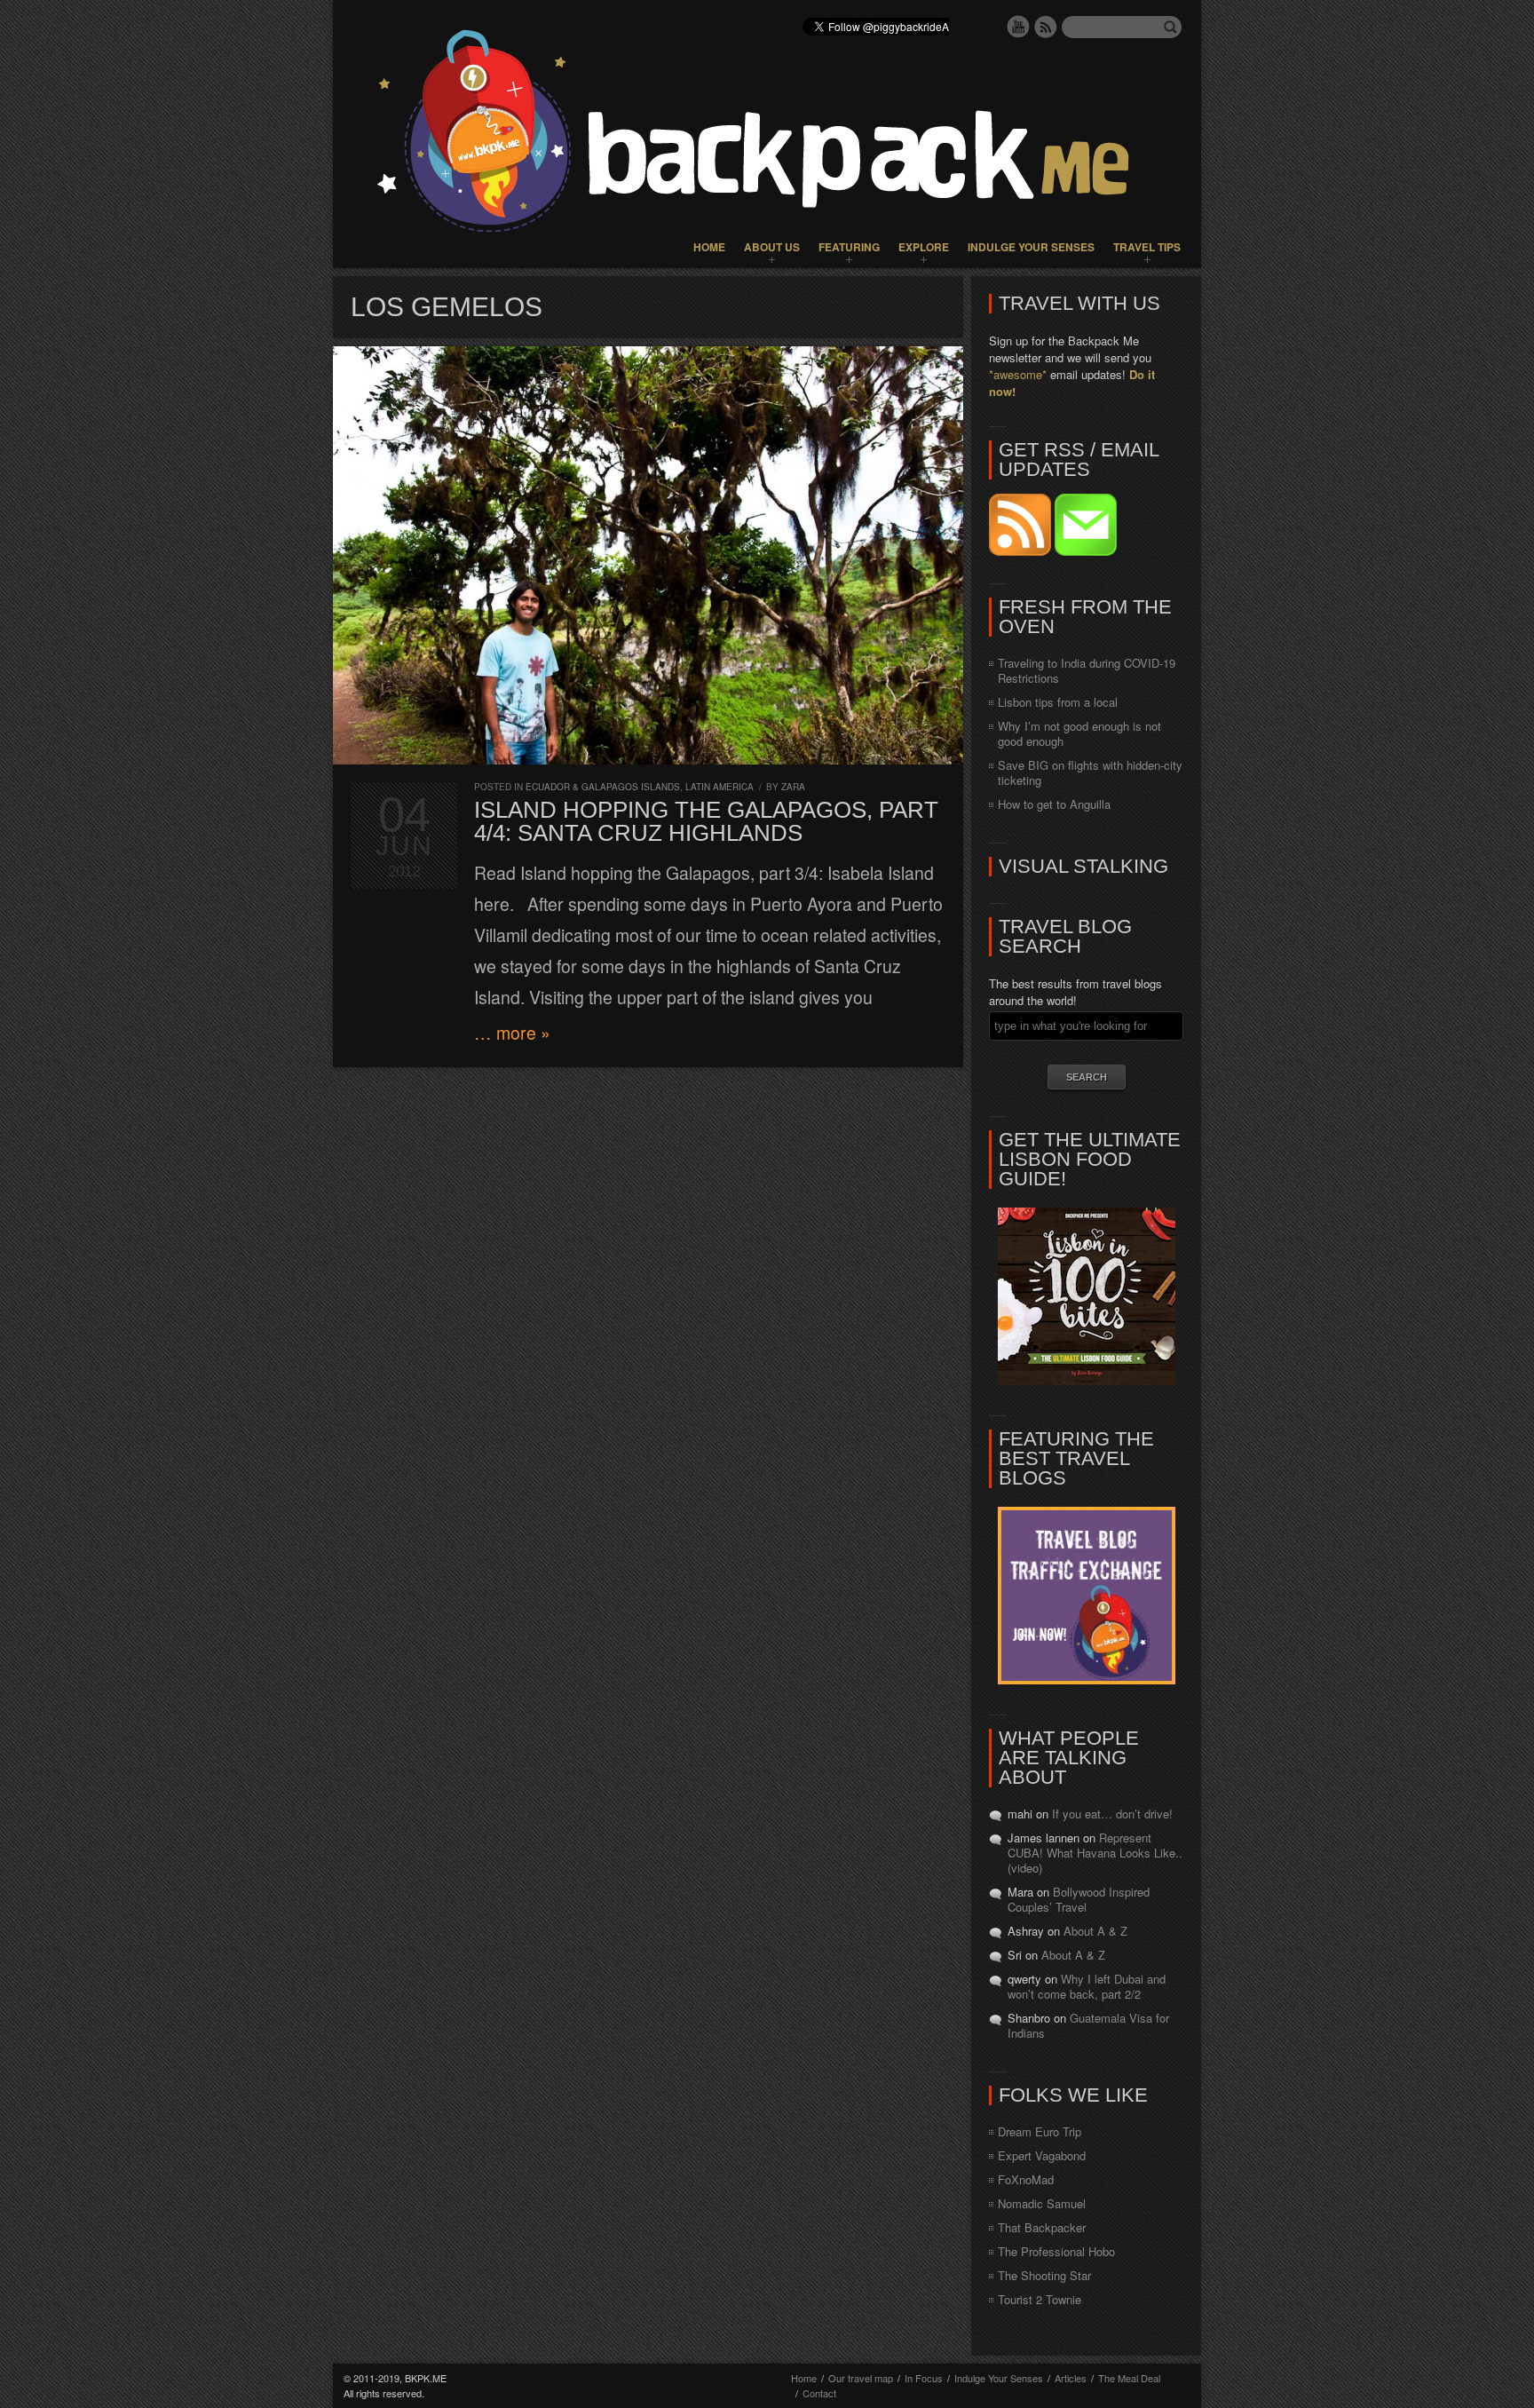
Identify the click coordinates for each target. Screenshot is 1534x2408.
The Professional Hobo (1056, 2251)
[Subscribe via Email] (1086, 551)
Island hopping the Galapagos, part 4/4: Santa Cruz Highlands (706, 821)
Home (709, 247)
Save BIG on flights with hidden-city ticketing (1090, 772)
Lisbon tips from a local (1058, 702)
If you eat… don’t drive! (1112, 1814)
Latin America (720, 787)
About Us (772, 247)
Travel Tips (1147, 247)
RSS (1046, 27)
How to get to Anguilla (1054, 804)
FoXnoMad (1026, 2179)
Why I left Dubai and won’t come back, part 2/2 (1087, 1986)
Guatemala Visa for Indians (1088, 2025)
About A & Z (1095, 1931)
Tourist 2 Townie (1040, 2299)
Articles (1071, 2378)
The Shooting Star (1044, 2275)
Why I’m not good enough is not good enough (1079, 733)
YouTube (1018, 27)
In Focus (924, 2378)
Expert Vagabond (1042, 2155)
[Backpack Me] (767, 134)
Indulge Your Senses (1031, 247)
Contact (819, 2393)
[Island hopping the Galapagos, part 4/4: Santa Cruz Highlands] (648, 555)
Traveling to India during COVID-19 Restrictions (1087, 670)
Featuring (849, 247)
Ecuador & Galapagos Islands (603, 787)
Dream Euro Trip (1040, 2131)
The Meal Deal (1129, 2378)
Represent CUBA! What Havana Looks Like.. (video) (1095, 1853)
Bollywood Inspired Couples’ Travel (1079, 1899)
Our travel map (861, 2378)
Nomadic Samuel (1042, 2203)
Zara (793, 787)
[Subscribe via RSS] (1022, 551)
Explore (924, 247)
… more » (512, 1033)
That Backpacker (1042, 2227)
